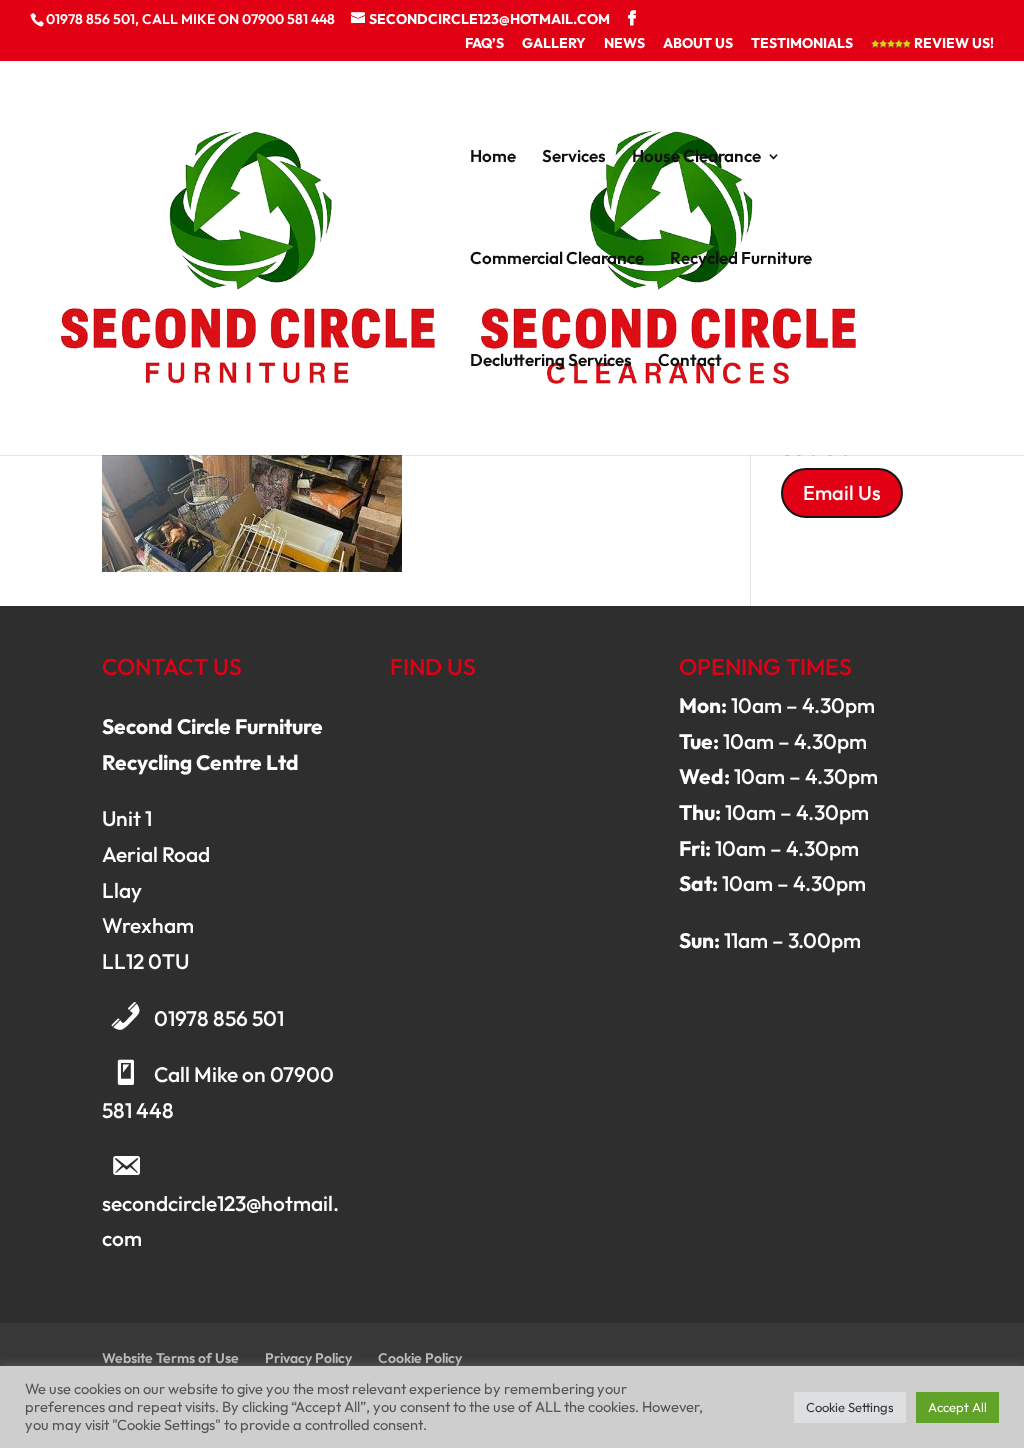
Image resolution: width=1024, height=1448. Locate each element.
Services (574, 157)
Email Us (842, 492)
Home (493, 157)
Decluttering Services (551, 361)
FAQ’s (484, 44)
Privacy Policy (308, 1358)
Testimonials (802, 44)
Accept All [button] (957, 1407)
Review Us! (952, 44)
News (624, 44)
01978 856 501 (219, 1018)
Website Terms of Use (170, 1358)
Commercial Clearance (557, 259)
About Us (698, 44)
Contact (690, 361)
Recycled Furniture (741, 259)
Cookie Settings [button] (850, 1407)
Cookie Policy (420, 1358)
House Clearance (696, 157)
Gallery (554, 44)
